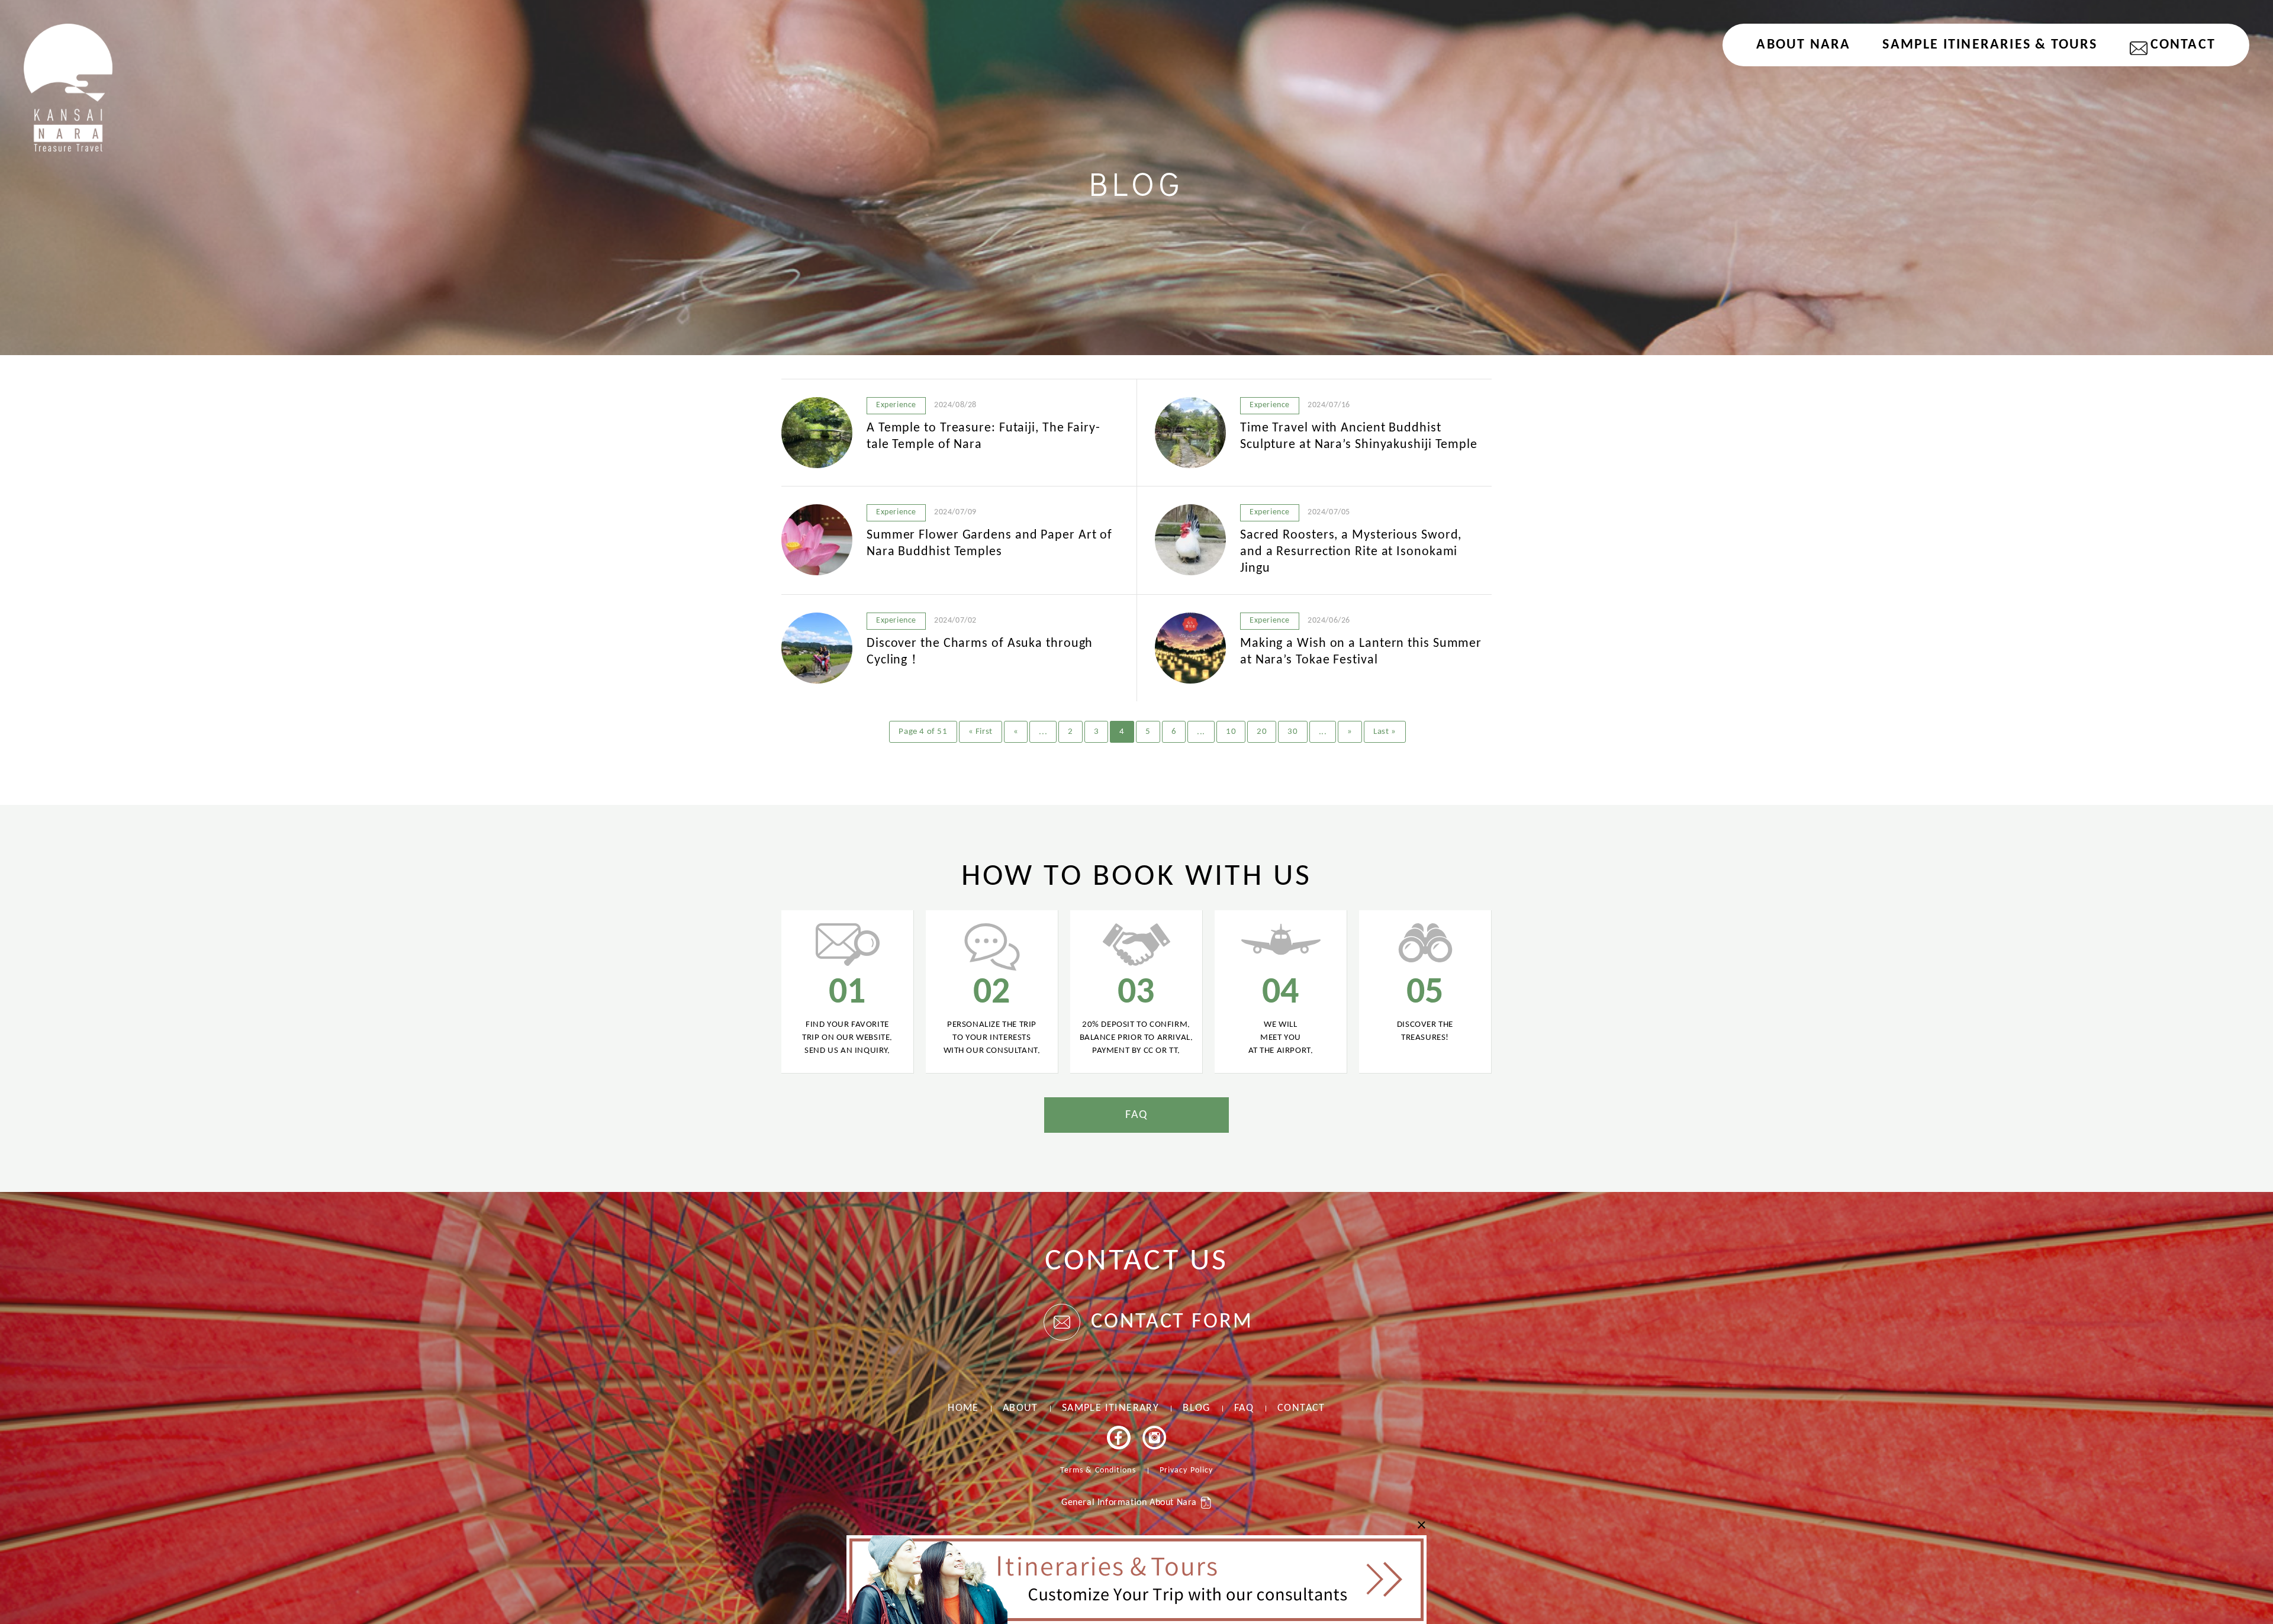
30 (1292, 732)
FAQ (1136, 1115)
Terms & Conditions (1098, 1470)
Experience (896, 405)
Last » (1385, 732)
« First (981, 732)
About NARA (1803, 45)
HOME (963, 1408)
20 (1262, 732)
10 (1231, 732)
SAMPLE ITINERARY (1110, 1408)
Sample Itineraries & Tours (1990, 45)
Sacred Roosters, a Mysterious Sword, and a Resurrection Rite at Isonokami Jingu (1351, 552)
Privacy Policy (1186, 1470)
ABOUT (1020, 1408)
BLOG (1197, 1408)
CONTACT (2183, 45)
